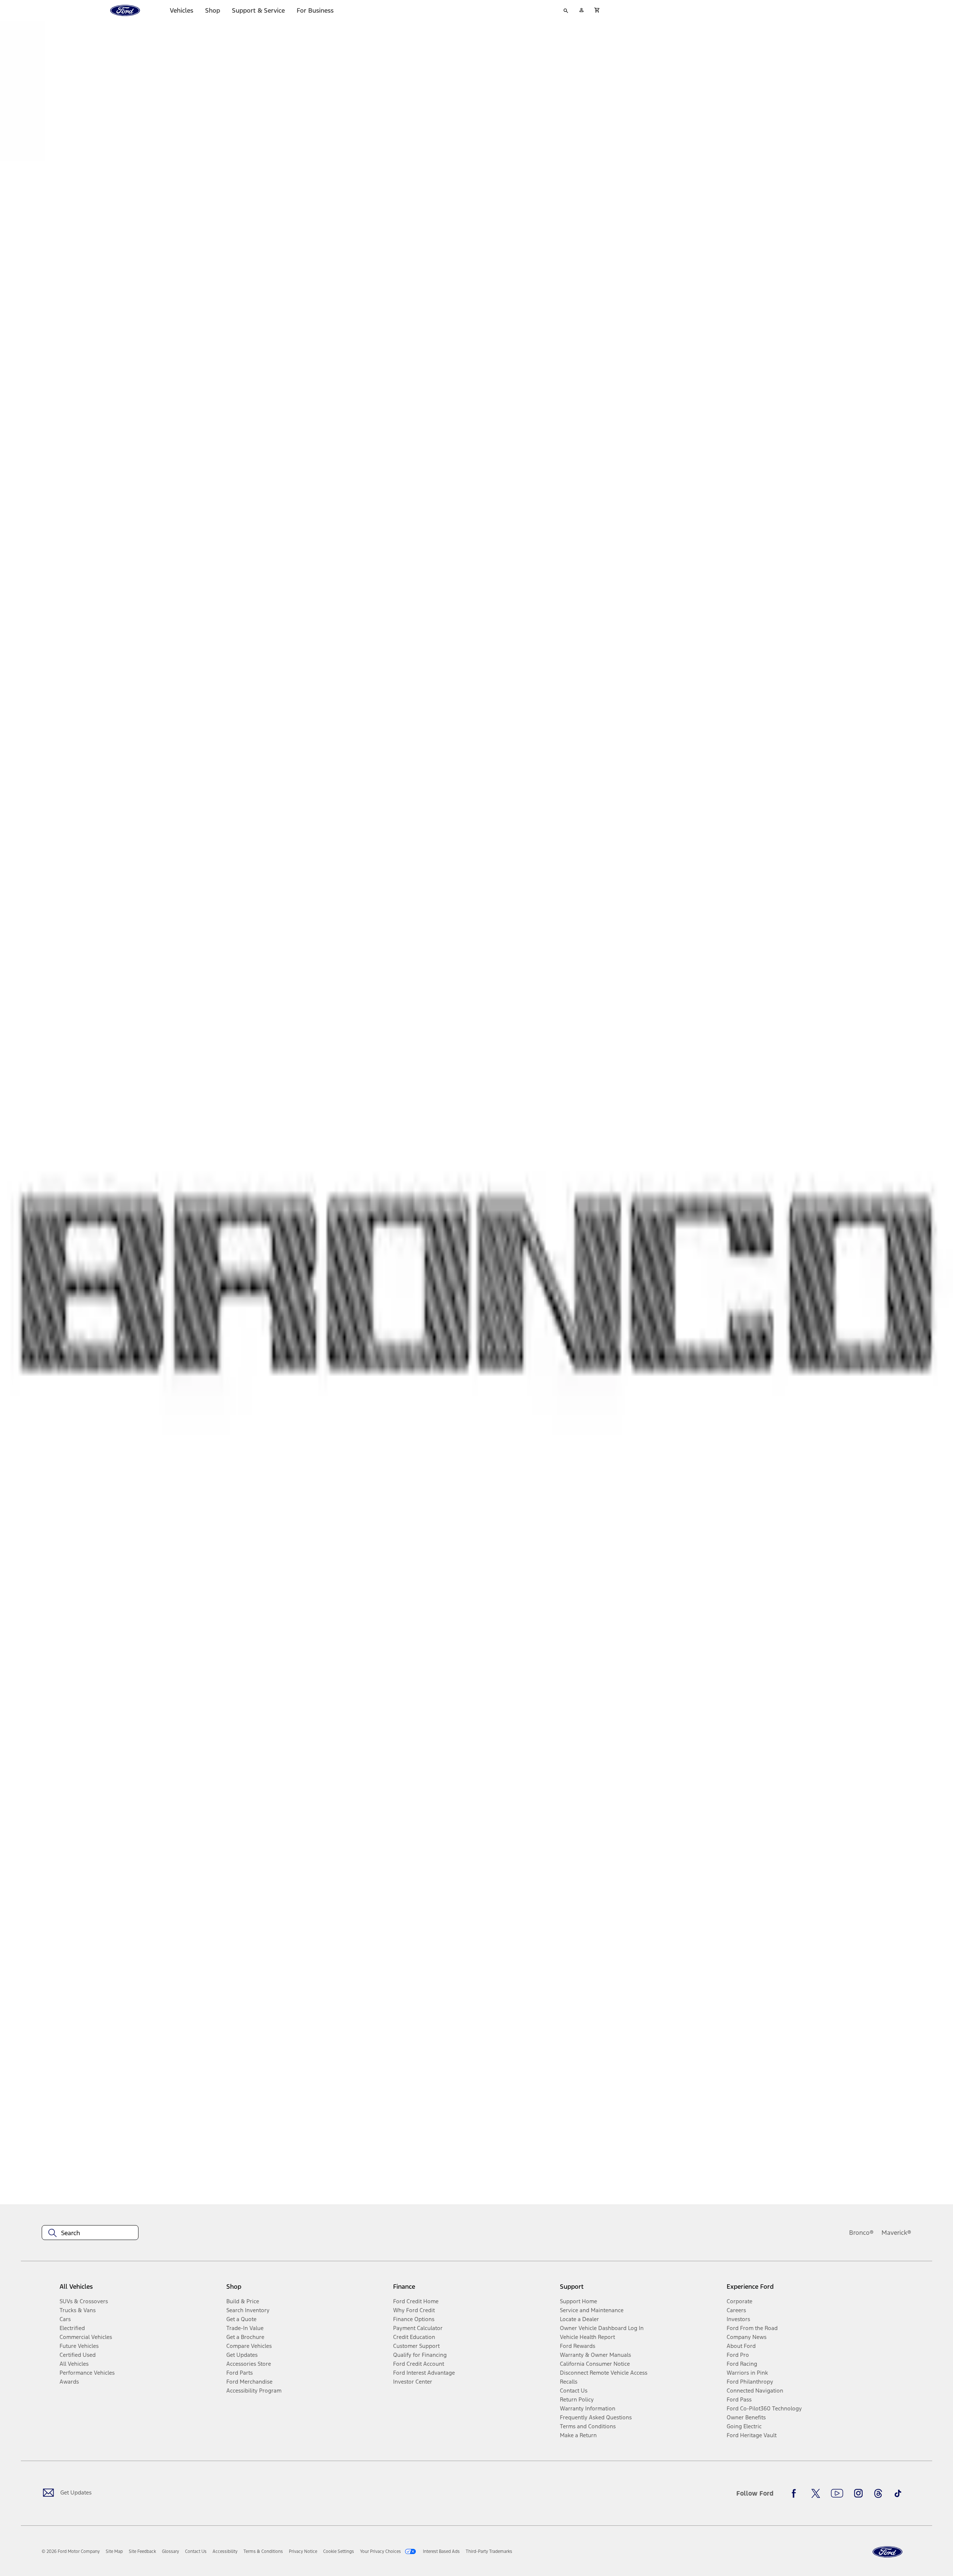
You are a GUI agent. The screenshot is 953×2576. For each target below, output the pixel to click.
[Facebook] (796, 2493)
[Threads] (878, 2493)
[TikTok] (898, 2493)
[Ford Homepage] (887, 2552)
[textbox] (90, 2233)
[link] (114, 2551)
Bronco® (861, 2233)
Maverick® (896, 2233)
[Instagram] (858, 2493)
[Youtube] (837, 2493)
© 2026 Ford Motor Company (71, 2551)
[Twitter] (816, 2493)
